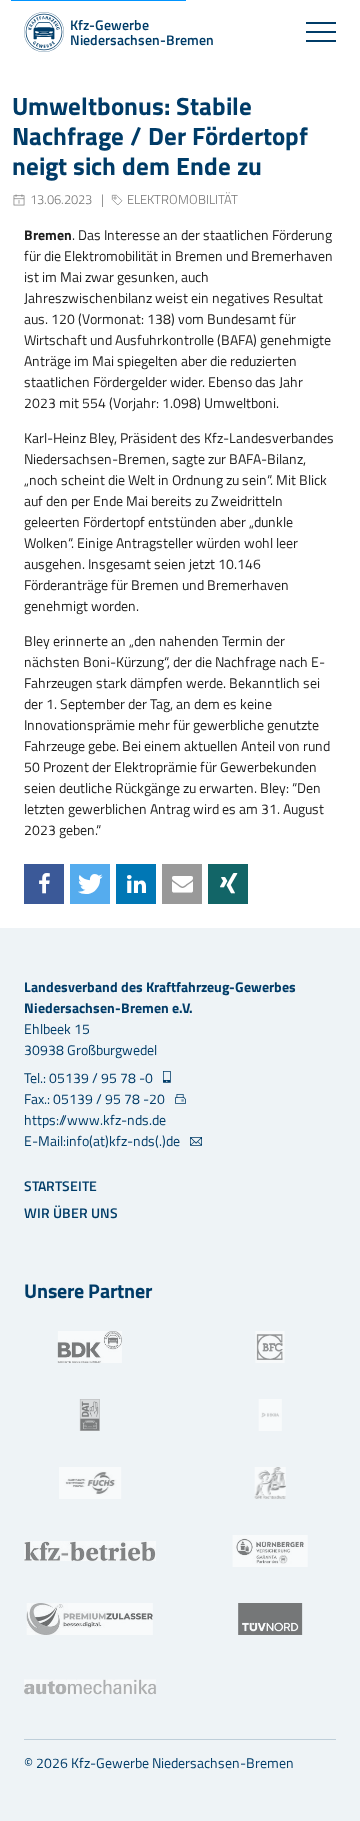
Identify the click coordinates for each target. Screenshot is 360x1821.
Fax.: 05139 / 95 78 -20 (96, 1098)
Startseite (60, 1185)
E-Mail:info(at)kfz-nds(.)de (103, 1140)
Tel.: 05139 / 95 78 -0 (90, 1077)
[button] (44, 884)
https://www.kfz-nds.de (95, 1119)
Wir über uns (71, 1212)
